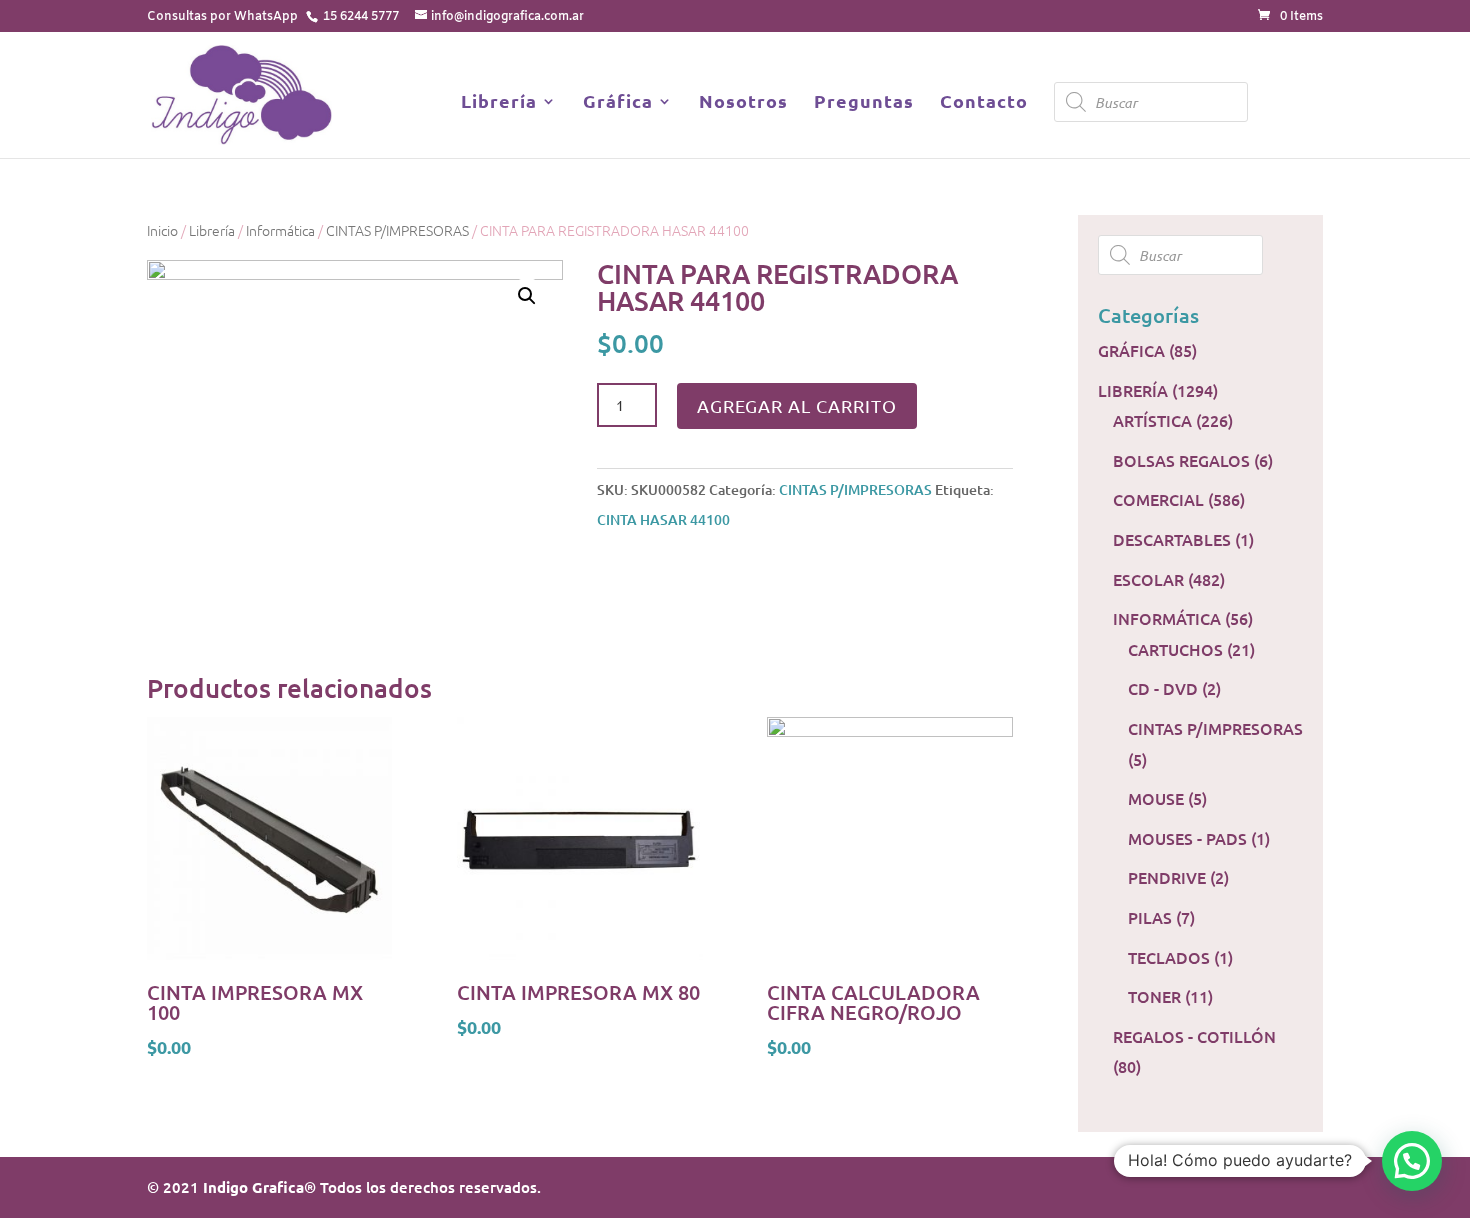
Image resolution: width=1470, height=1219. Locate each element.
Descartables (1172, 539)
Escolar (1148, 579)
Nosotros (743, 103)
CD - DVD (1163, 688)
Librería (499, 103)
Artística (1152, 420)
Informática (280, 230)
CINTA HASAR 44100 (663, 519)
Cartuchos (1175, 649)
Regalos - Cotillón (1194, 1036)
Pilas (1150, 917)
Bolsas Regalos (1181, 460)
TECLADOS (1169, 957)
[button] (1412, 1161)
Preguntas (864, 103)
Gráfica (618, 103)
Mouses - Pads (1187, 838)
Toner (1154, 996)
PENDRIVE (1167, 877)
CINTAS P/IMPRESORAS (397, 230)
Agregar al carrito (797, 405)
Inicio (162, 230)
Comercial (1158, 499)
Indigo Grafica (253, 1187)
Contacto (984, 103)
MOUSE (1156, 798)
